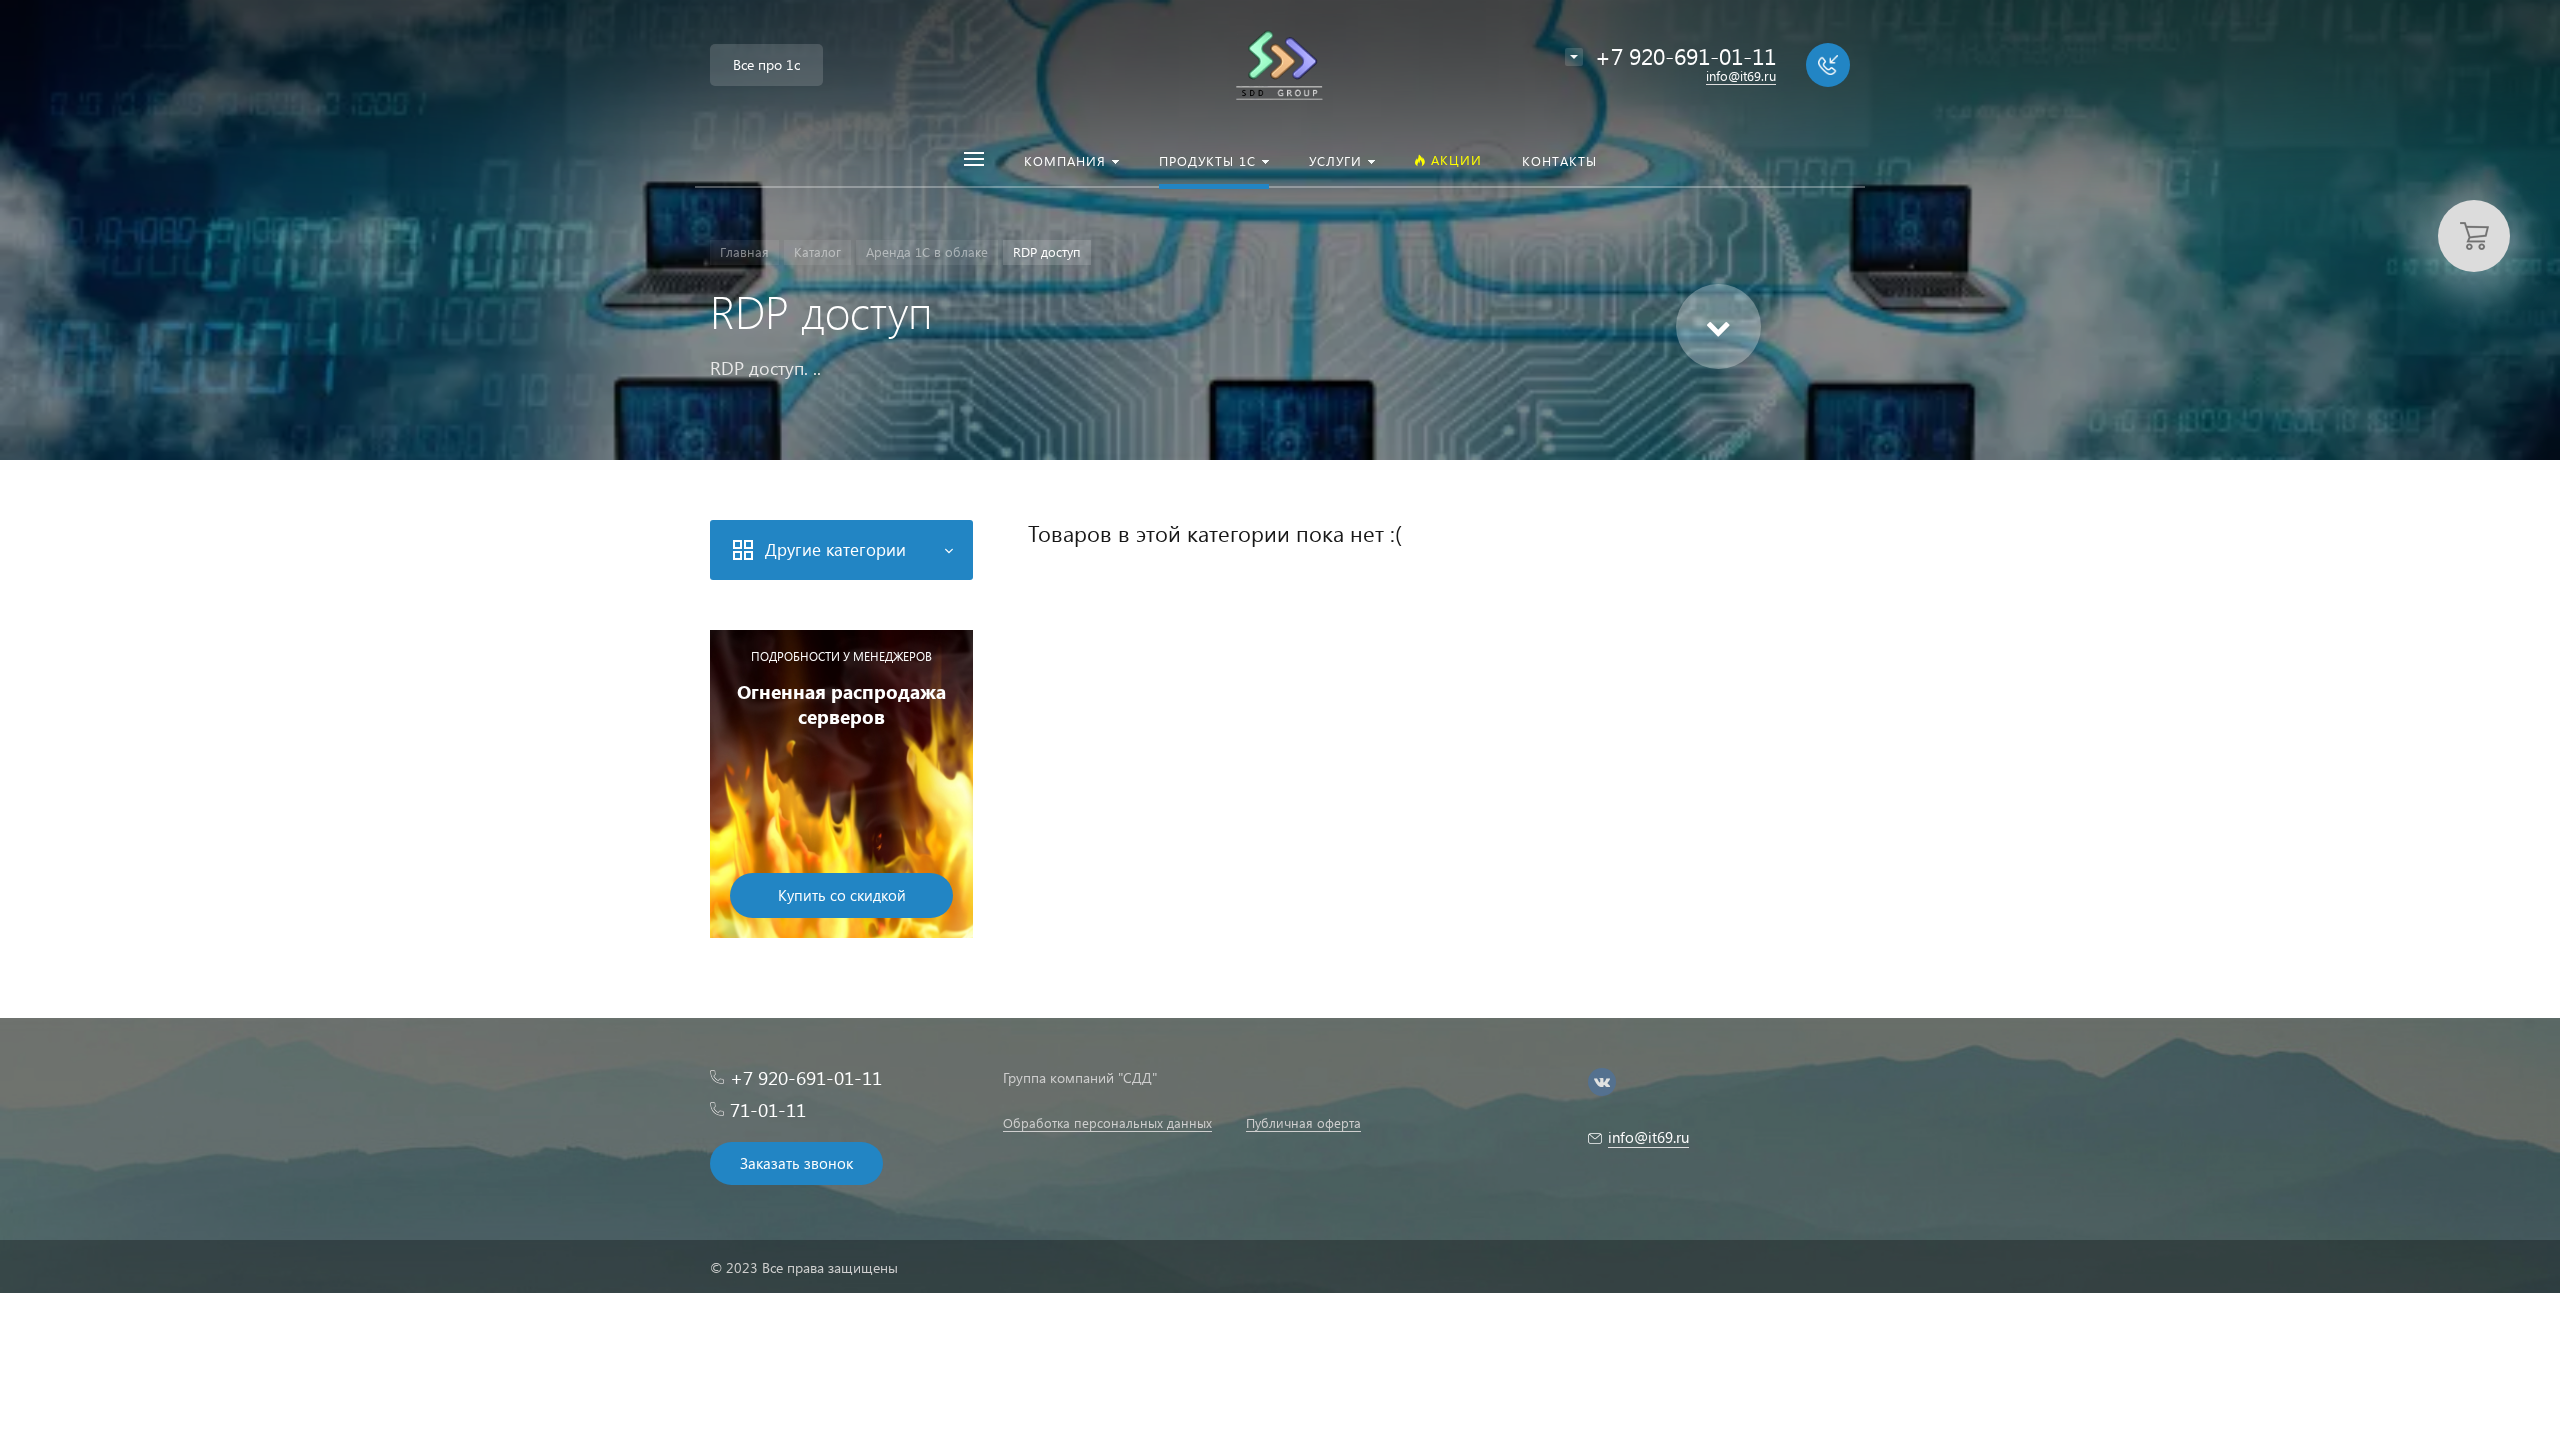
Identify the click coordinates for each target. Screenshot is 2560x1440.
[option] (841, 784)
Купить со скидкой (842, 895)
